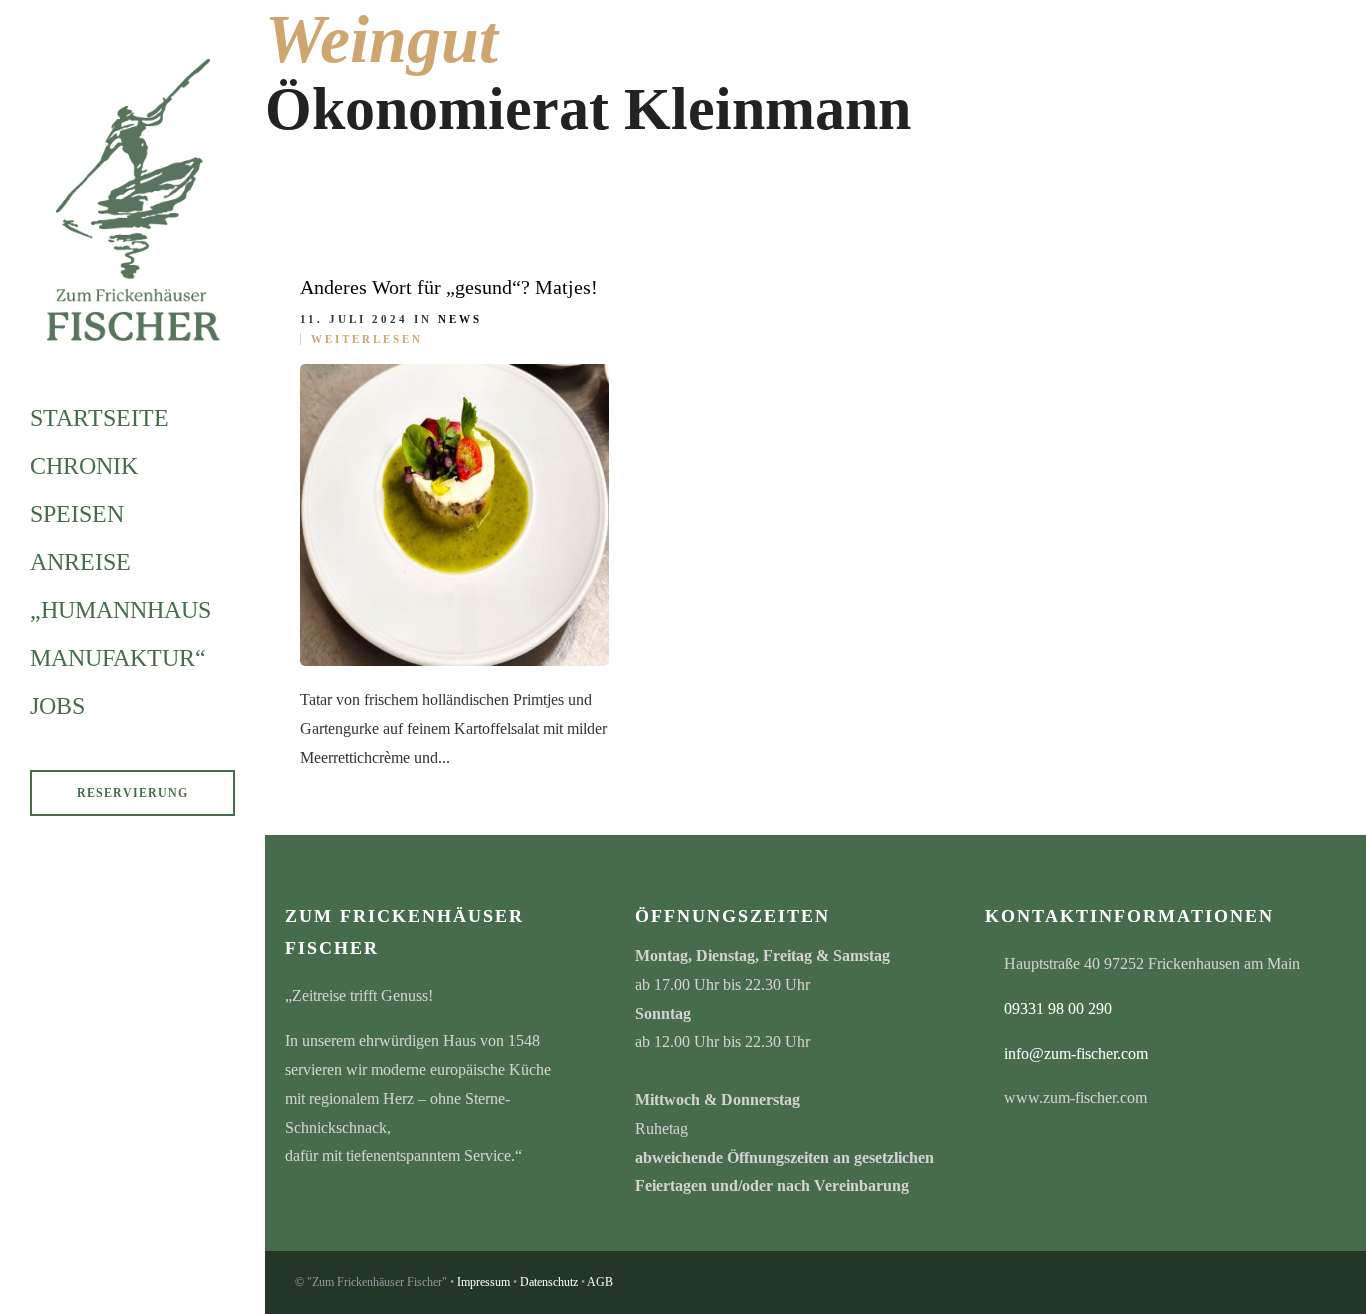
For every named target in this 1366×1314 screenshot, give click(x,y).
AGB (600, 1282)
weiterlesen (367, 339)
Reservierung (132, 793)
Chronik (84, 466)
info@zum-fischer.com (1076, 1053)
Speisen (77, 514)
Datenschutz (549, 1282)
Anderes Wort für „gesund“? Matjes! (449, 287)
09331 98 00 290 (1058, 1008)
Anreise (80, 562)
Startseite (99, 418)
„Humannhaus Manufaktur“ (120, 634)
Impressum (483, 1282)
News (460, 319)
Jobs (57, 706)
